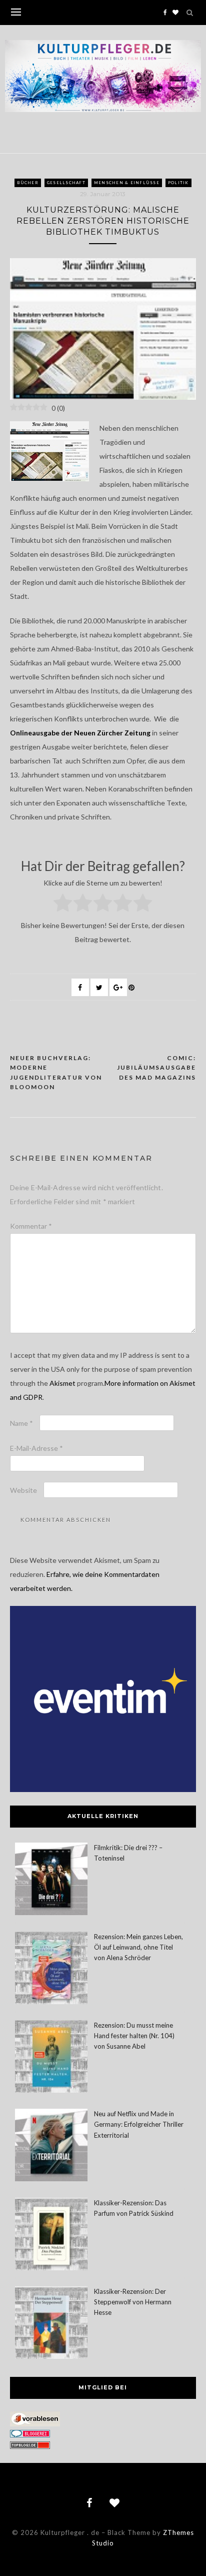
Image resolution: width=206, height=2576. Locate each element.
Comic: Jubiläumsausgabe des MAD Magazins (156, 1068)
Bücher (28, 183)
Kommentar (31, 1226)
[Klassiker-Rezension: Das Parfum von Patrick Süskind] (51, 2236)
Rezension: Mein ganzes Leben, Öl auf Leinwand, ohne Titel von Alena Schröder (138, 1947)
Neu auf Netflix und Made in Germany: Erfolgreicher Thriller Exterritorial (139, 2124)
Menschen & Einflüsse (127, 183)
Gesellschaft (66, 183)
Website (23, 1490)
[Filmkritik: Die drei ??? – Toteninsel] (51, 1880)
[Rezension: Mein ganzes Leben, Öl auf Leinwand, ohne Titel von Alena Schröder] (51, 1969)
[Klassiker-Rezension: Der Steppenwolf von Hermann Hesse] (51, 2324)
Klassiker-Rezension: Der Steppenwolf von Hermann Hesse (133, 2302)
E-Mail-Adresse (36, 1448)
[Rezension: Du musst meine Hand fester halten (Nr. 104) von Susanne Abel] (51, 2058)
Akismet (62, 1383)
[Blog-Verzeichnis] (30, 2435)
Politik (178, 183)
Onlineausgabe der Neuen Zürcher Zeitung (80, 733)
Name (21, 1423)
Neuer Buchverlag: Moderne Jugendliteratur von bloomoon (56, 1073)
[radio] (63, 905)
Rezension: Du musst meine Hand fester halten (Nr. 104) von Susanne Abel (134, 2036)
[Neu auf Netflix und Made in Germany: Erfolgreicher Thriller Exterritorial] (51, 2146)
